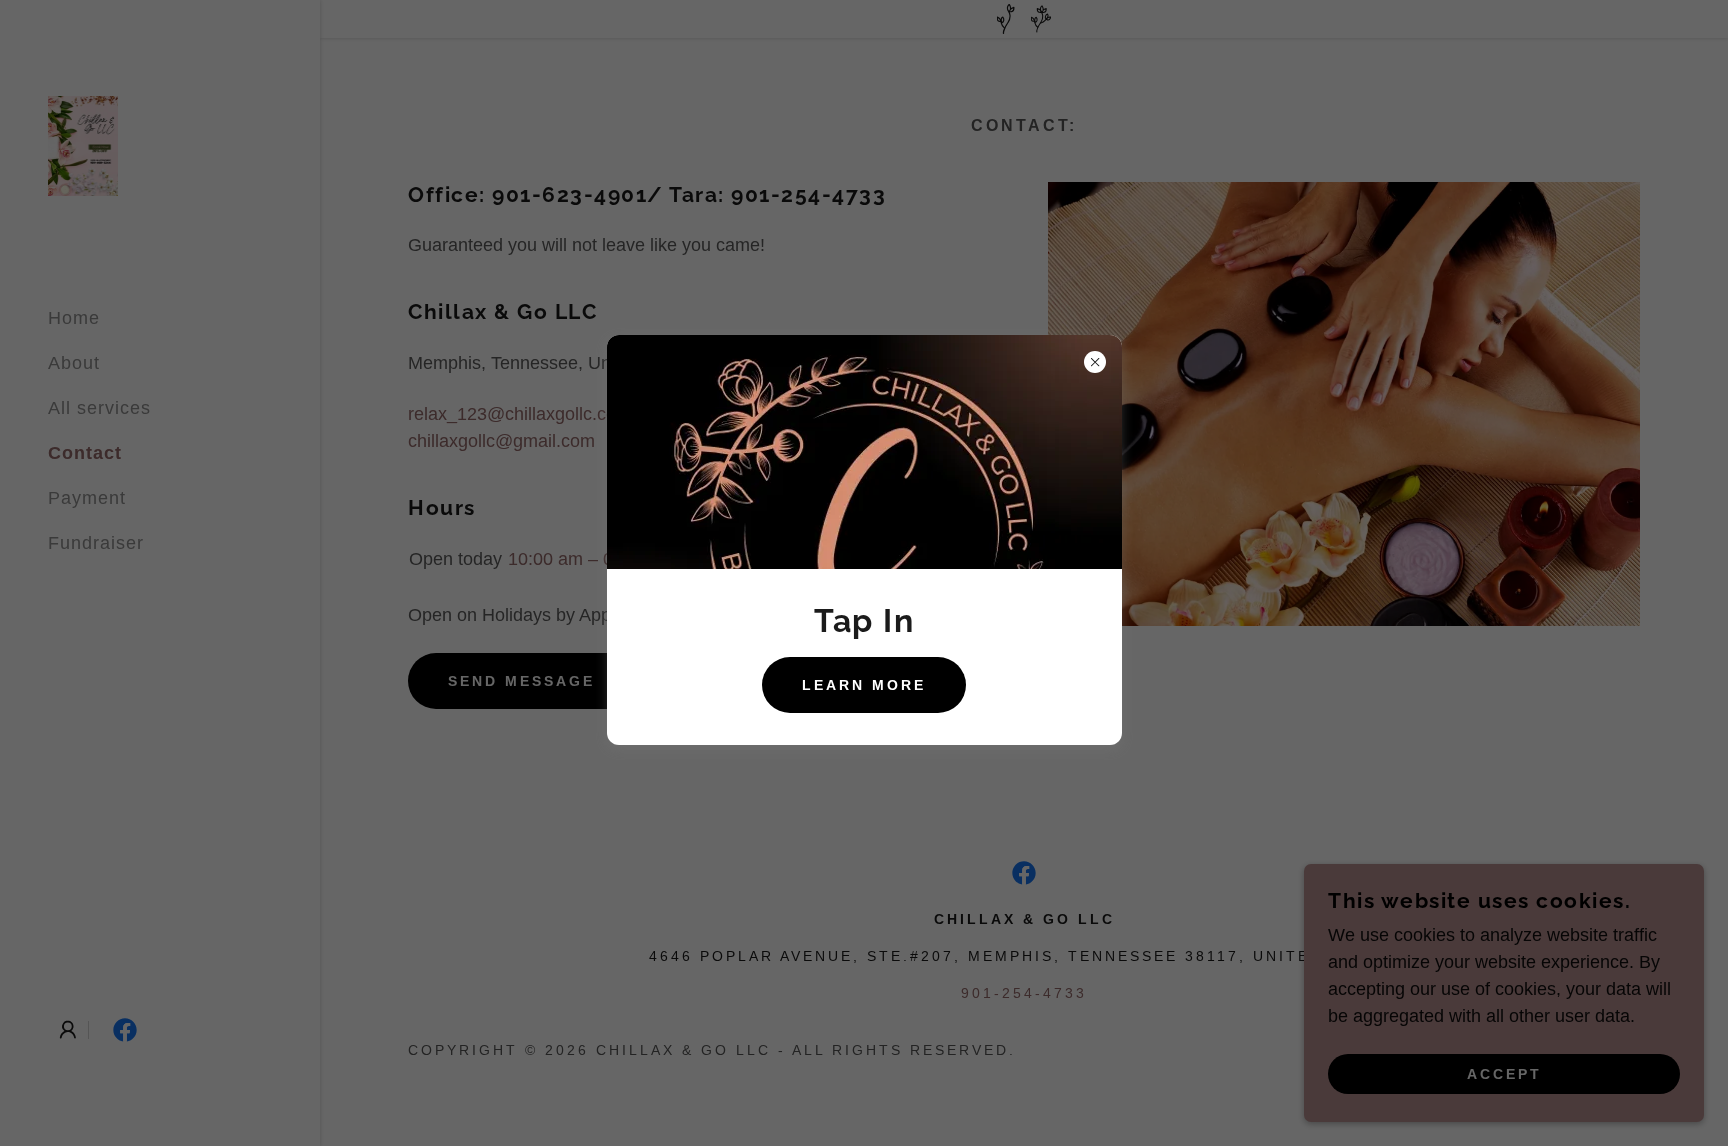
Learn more (864, 685)
